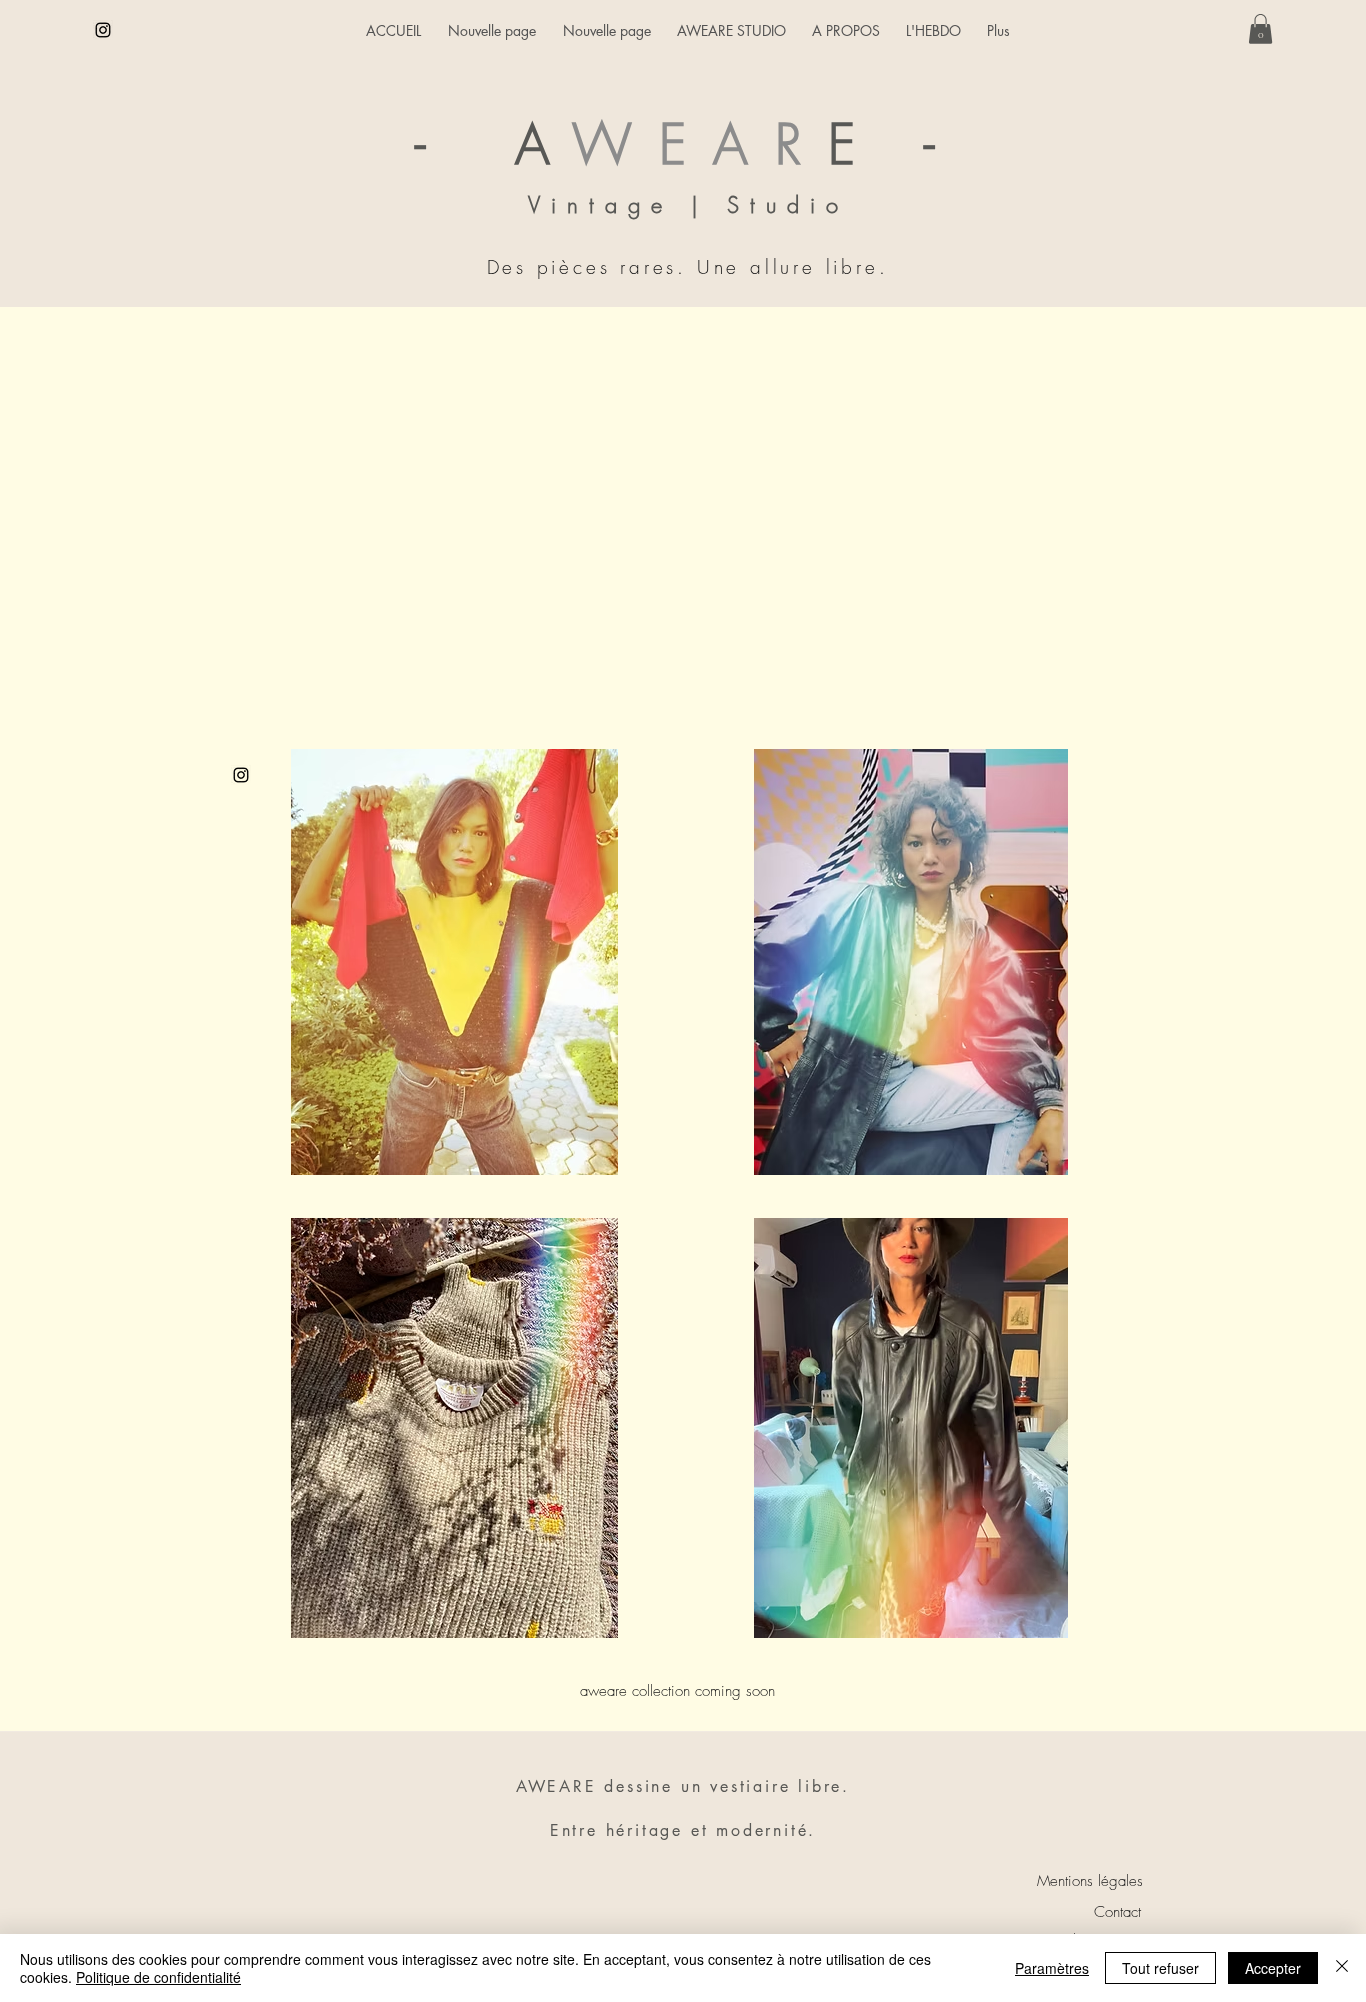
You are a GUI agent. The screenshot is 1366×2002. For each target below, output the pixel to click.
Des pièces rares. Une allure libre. (688, 267)
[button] (1260, 29)
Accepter (1273, 1968)
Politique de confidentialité (158, 1977)
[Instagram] (103, 30)
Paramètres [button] (1052, 1968)
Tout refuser (1160, 1968)
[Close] (1342, 1968)
